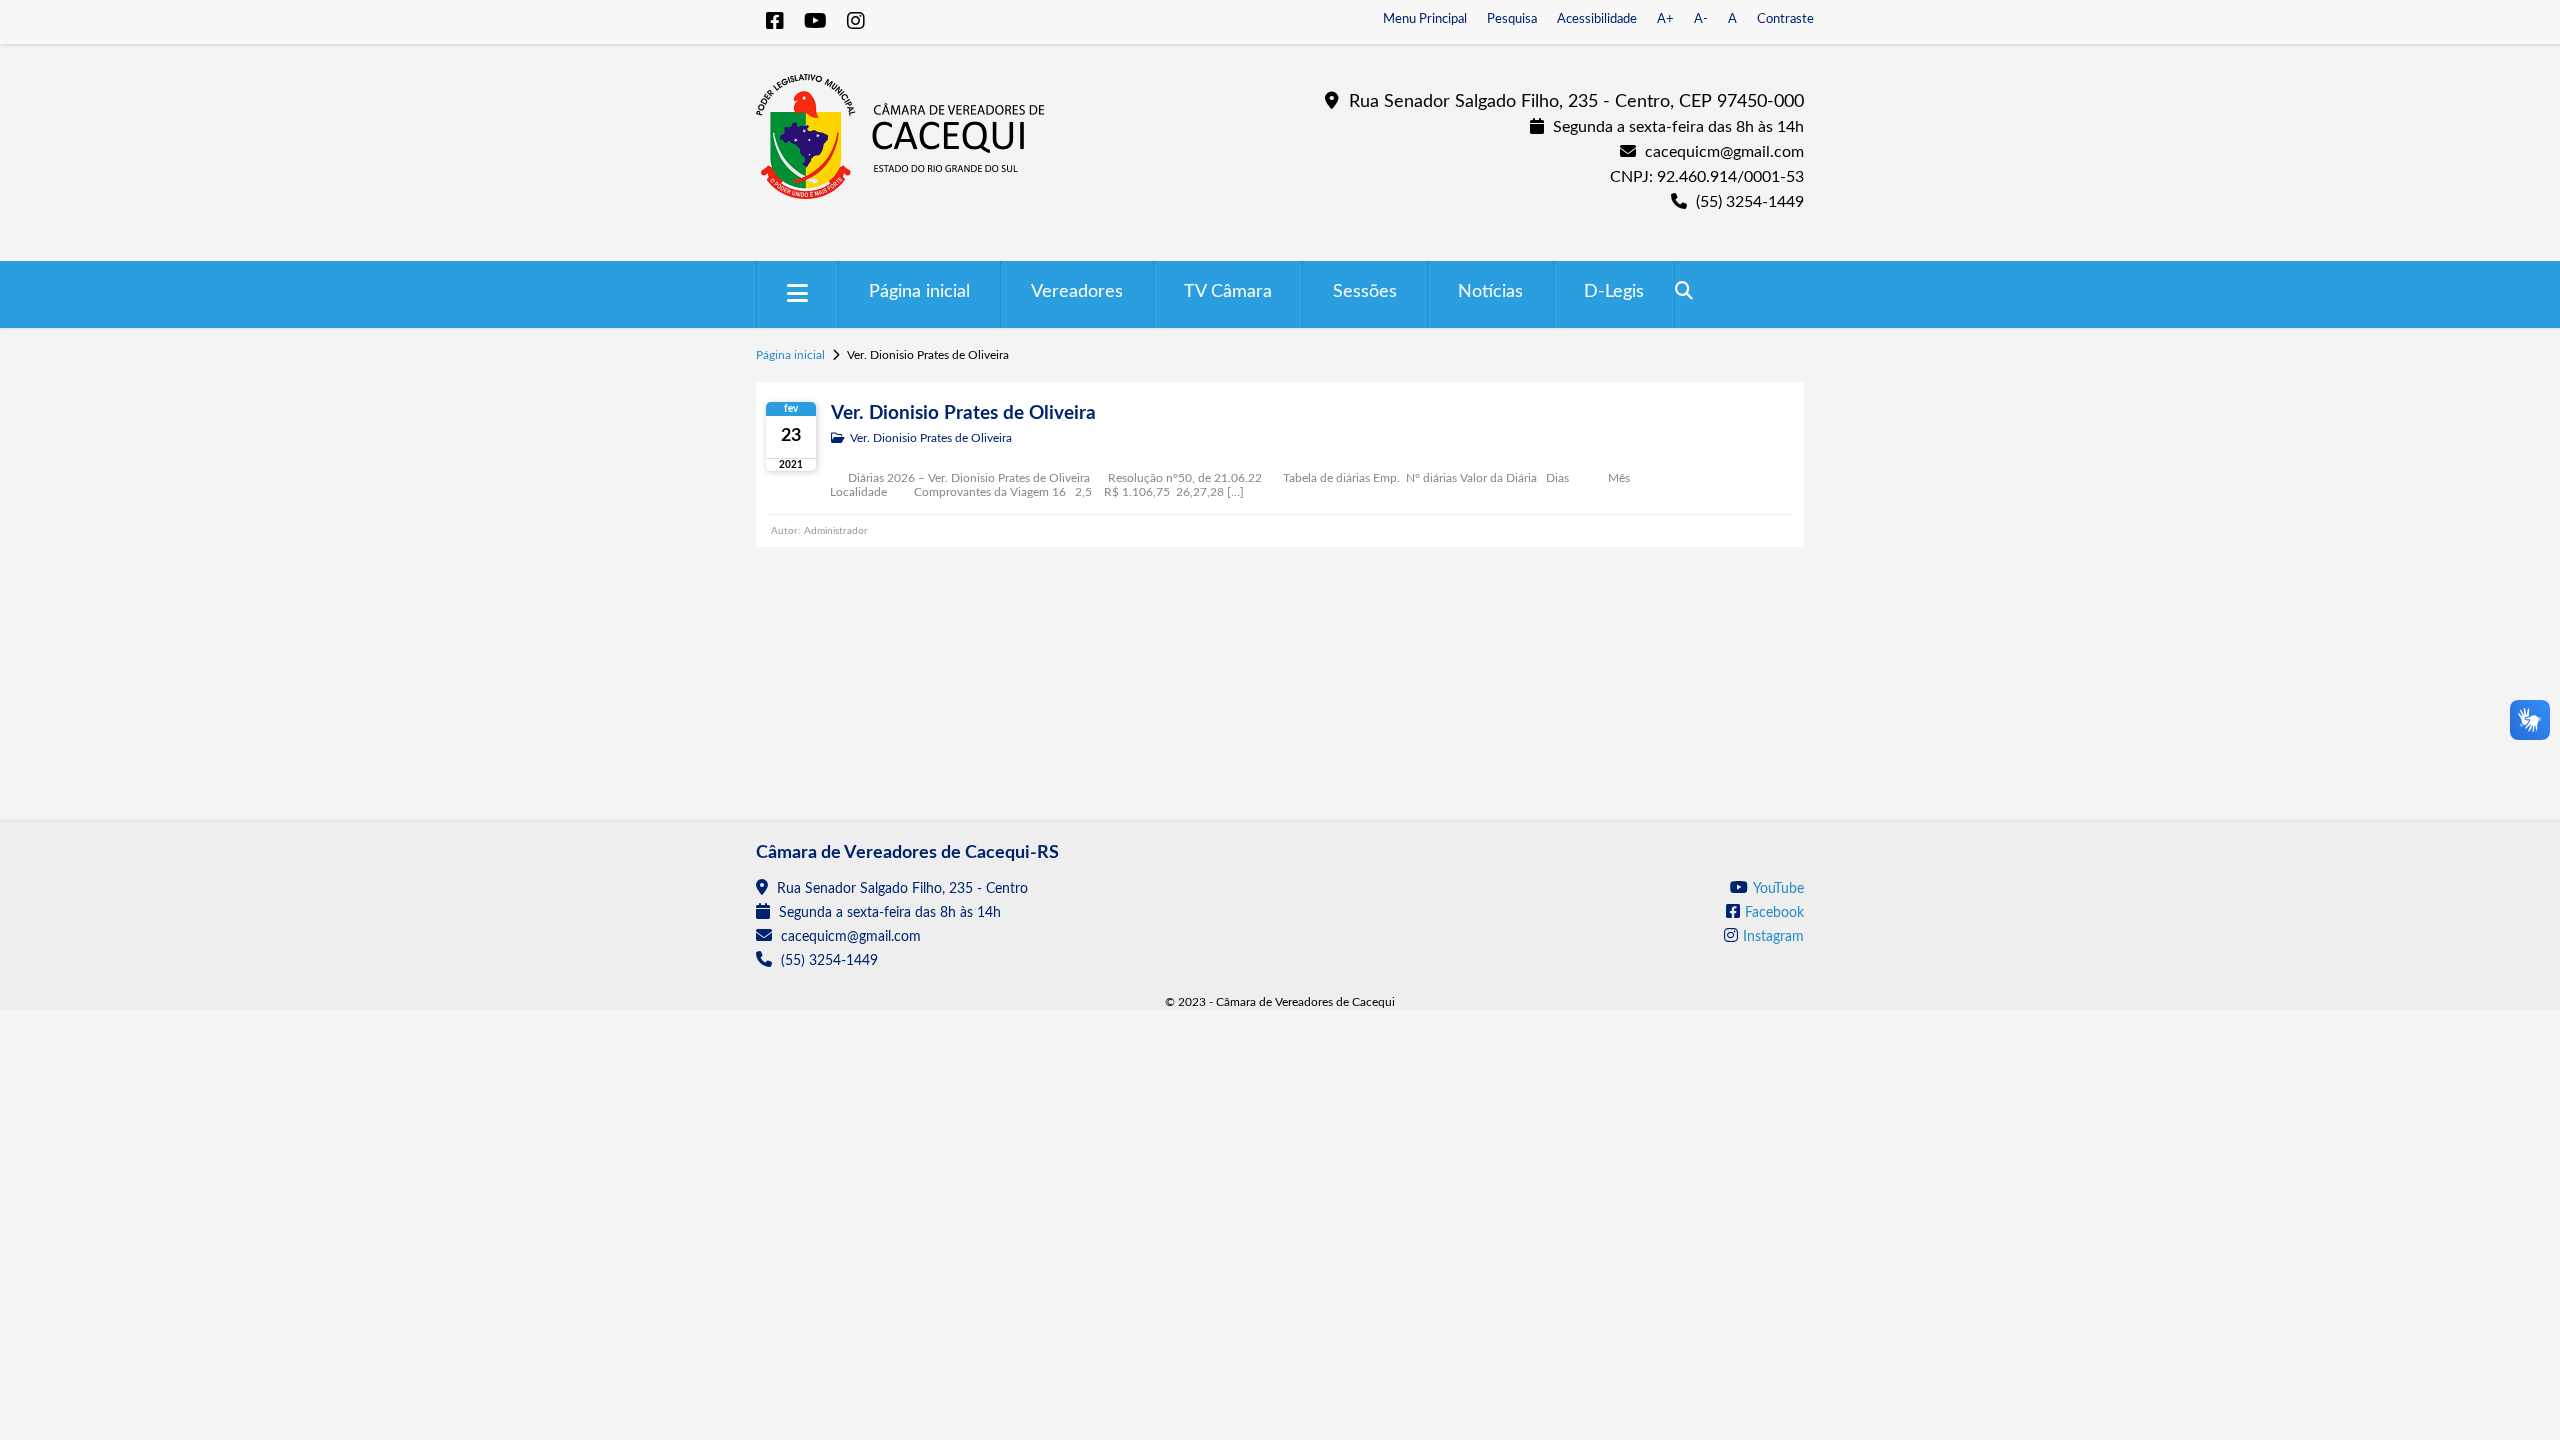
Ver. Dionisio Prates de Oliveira (963, 413)
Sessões (1365, 292)
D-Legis (1614, 292)
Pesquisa (1512, 19)
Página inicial (919, 292)
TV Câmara (1228, 292)
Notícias (1490, 292)
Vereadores (1077, 292)
